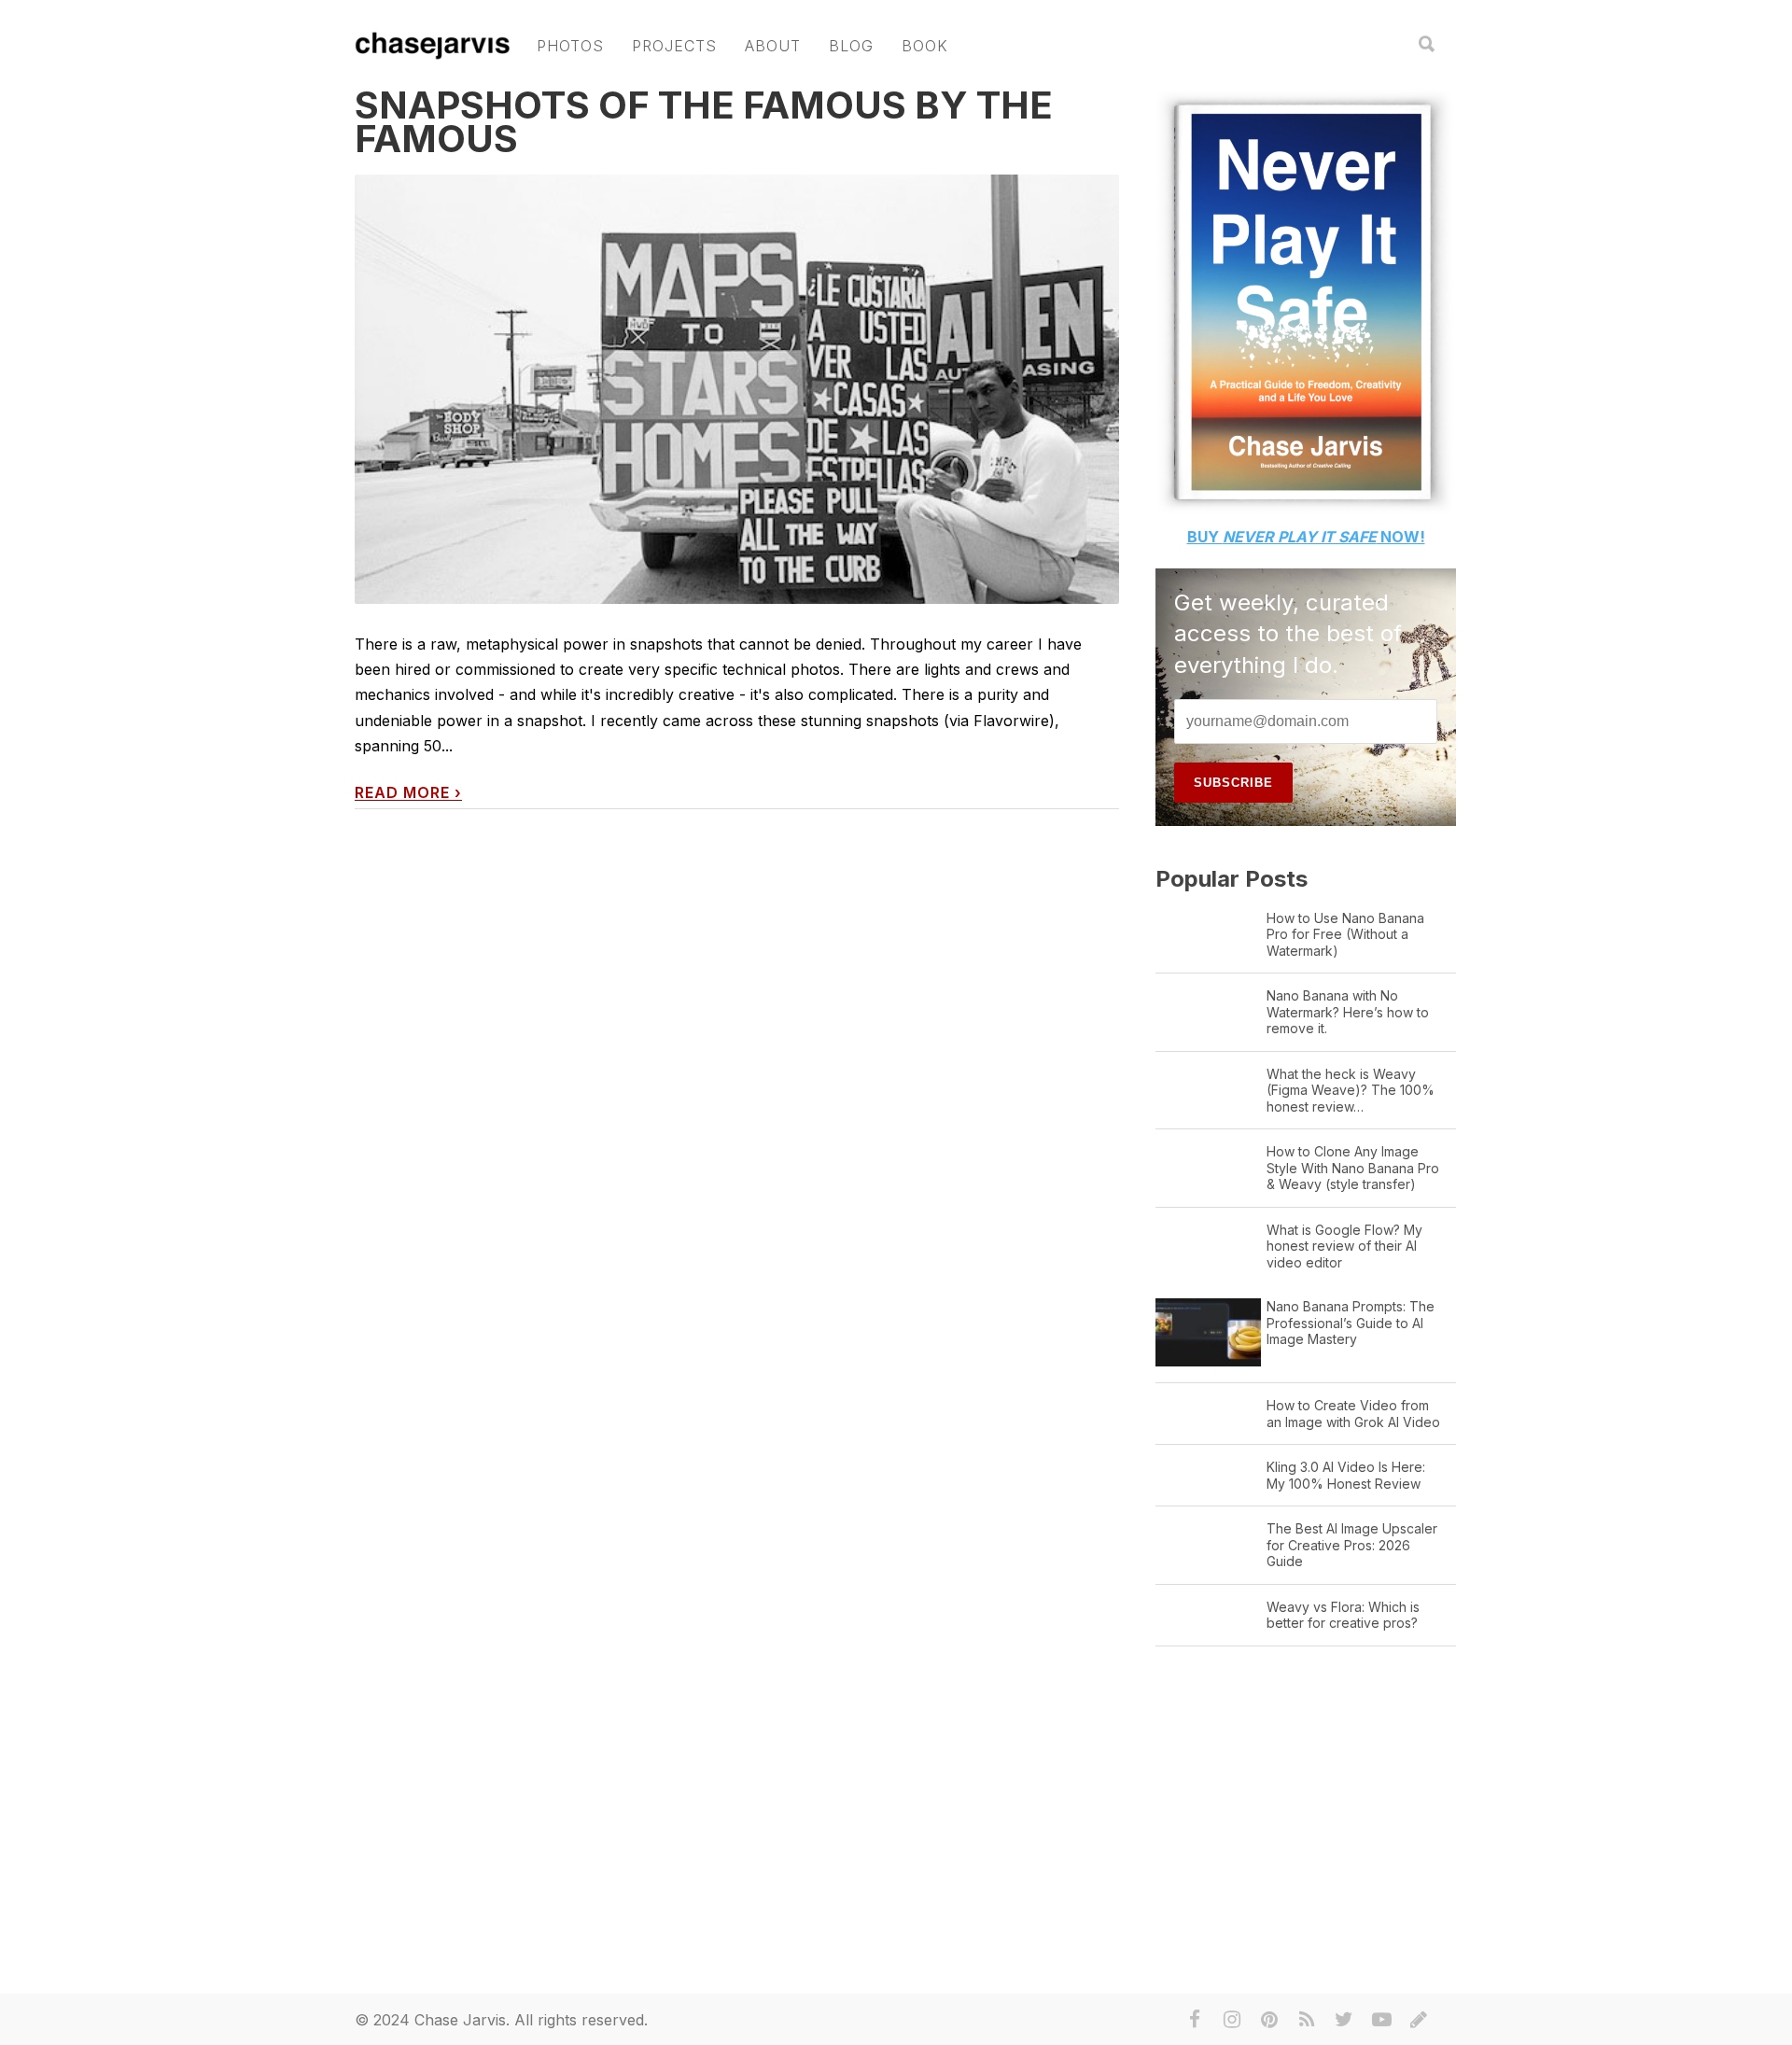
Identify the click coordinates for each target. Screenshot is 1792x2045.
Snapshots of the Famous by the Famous (704, 122)
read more (408, 793)
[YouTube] (1381, 2020)
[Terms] (1419, 2020)
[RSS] (1307, 2020)
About (773, 46)
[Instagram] (1232, 2020)
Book (925, 46)
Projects (674, 46)
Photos (570, 46)
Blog (851, 46)
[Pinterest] (1269, 2020)
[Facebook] (1195, 2020)
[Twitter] (1344, 2020)
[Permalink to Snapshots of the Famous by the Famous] (737, 427)
